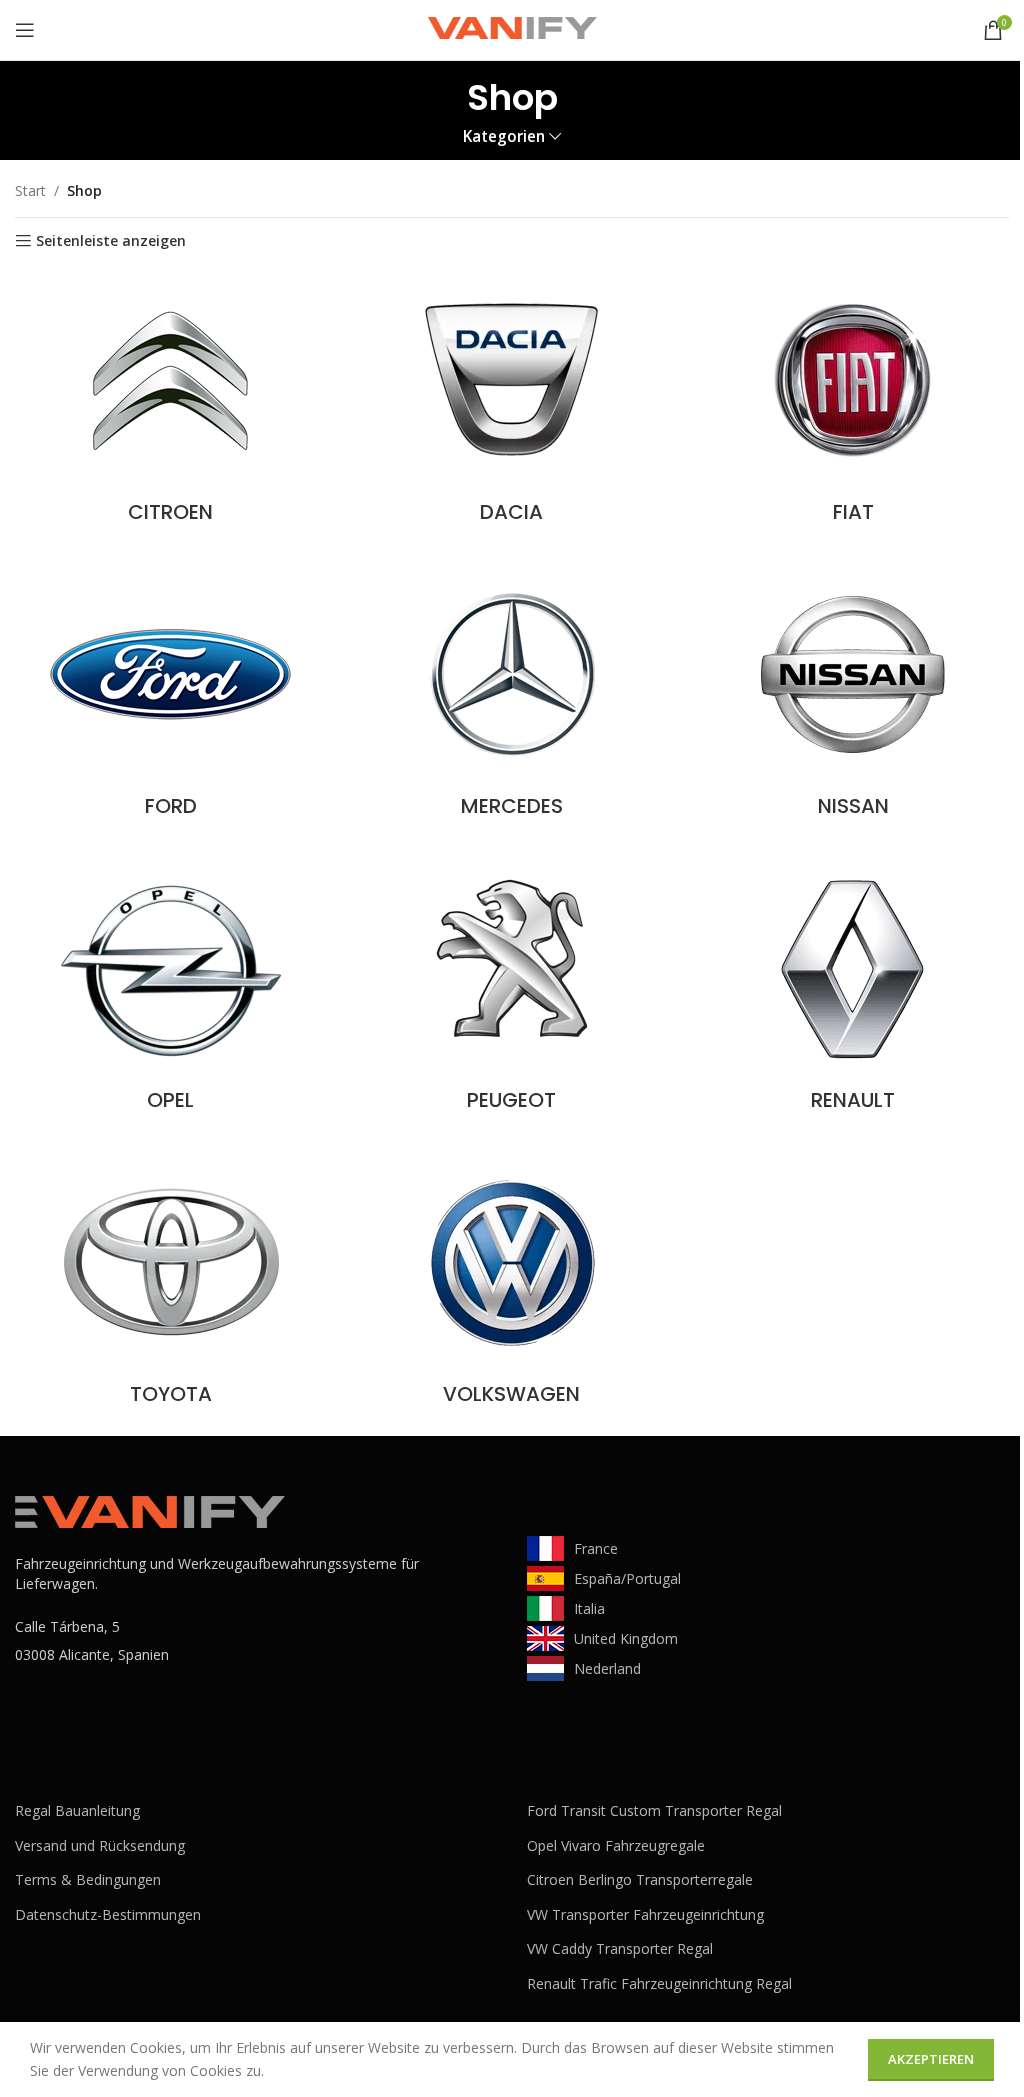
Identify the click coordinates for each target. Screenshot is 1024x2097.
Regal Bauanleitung (77, 1810)
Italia (589, 1608)
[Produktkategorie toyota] (170, 1284)
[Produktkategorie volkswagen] (511, 1284)
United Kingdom (626, 1638)
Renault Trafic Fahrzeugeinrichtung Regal (659, 1983)
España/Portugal (627, 1578)
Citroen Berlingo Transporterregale (640, 1879)
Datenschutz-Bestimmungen (108, 1914)
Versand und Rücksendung (100, 1845)
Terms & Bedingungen (88, 1879)
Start (30, 190)
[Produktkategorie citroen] (170, 402)
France (596, 1548)
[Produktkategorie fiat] (853, 402)
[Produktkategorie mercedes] (511, 696)
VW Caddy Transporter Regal (620, 1948)
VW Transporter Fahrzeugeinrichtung (645, 1914)
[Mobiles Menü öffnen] (25, 30)
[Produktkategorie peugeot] (511, 990)
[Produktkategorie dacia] (511, 402)
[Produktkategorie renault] (853, 990)
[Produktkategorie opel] (170, 990)
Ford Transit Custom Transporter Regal (654, 1810)
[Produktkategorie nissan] (853, 696)
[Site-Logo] (512, 28)
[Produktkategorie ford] (170, 696)
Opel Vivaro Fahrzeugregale (616, 1845)
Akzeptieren (931, 2059)
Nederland (607, 1668)
